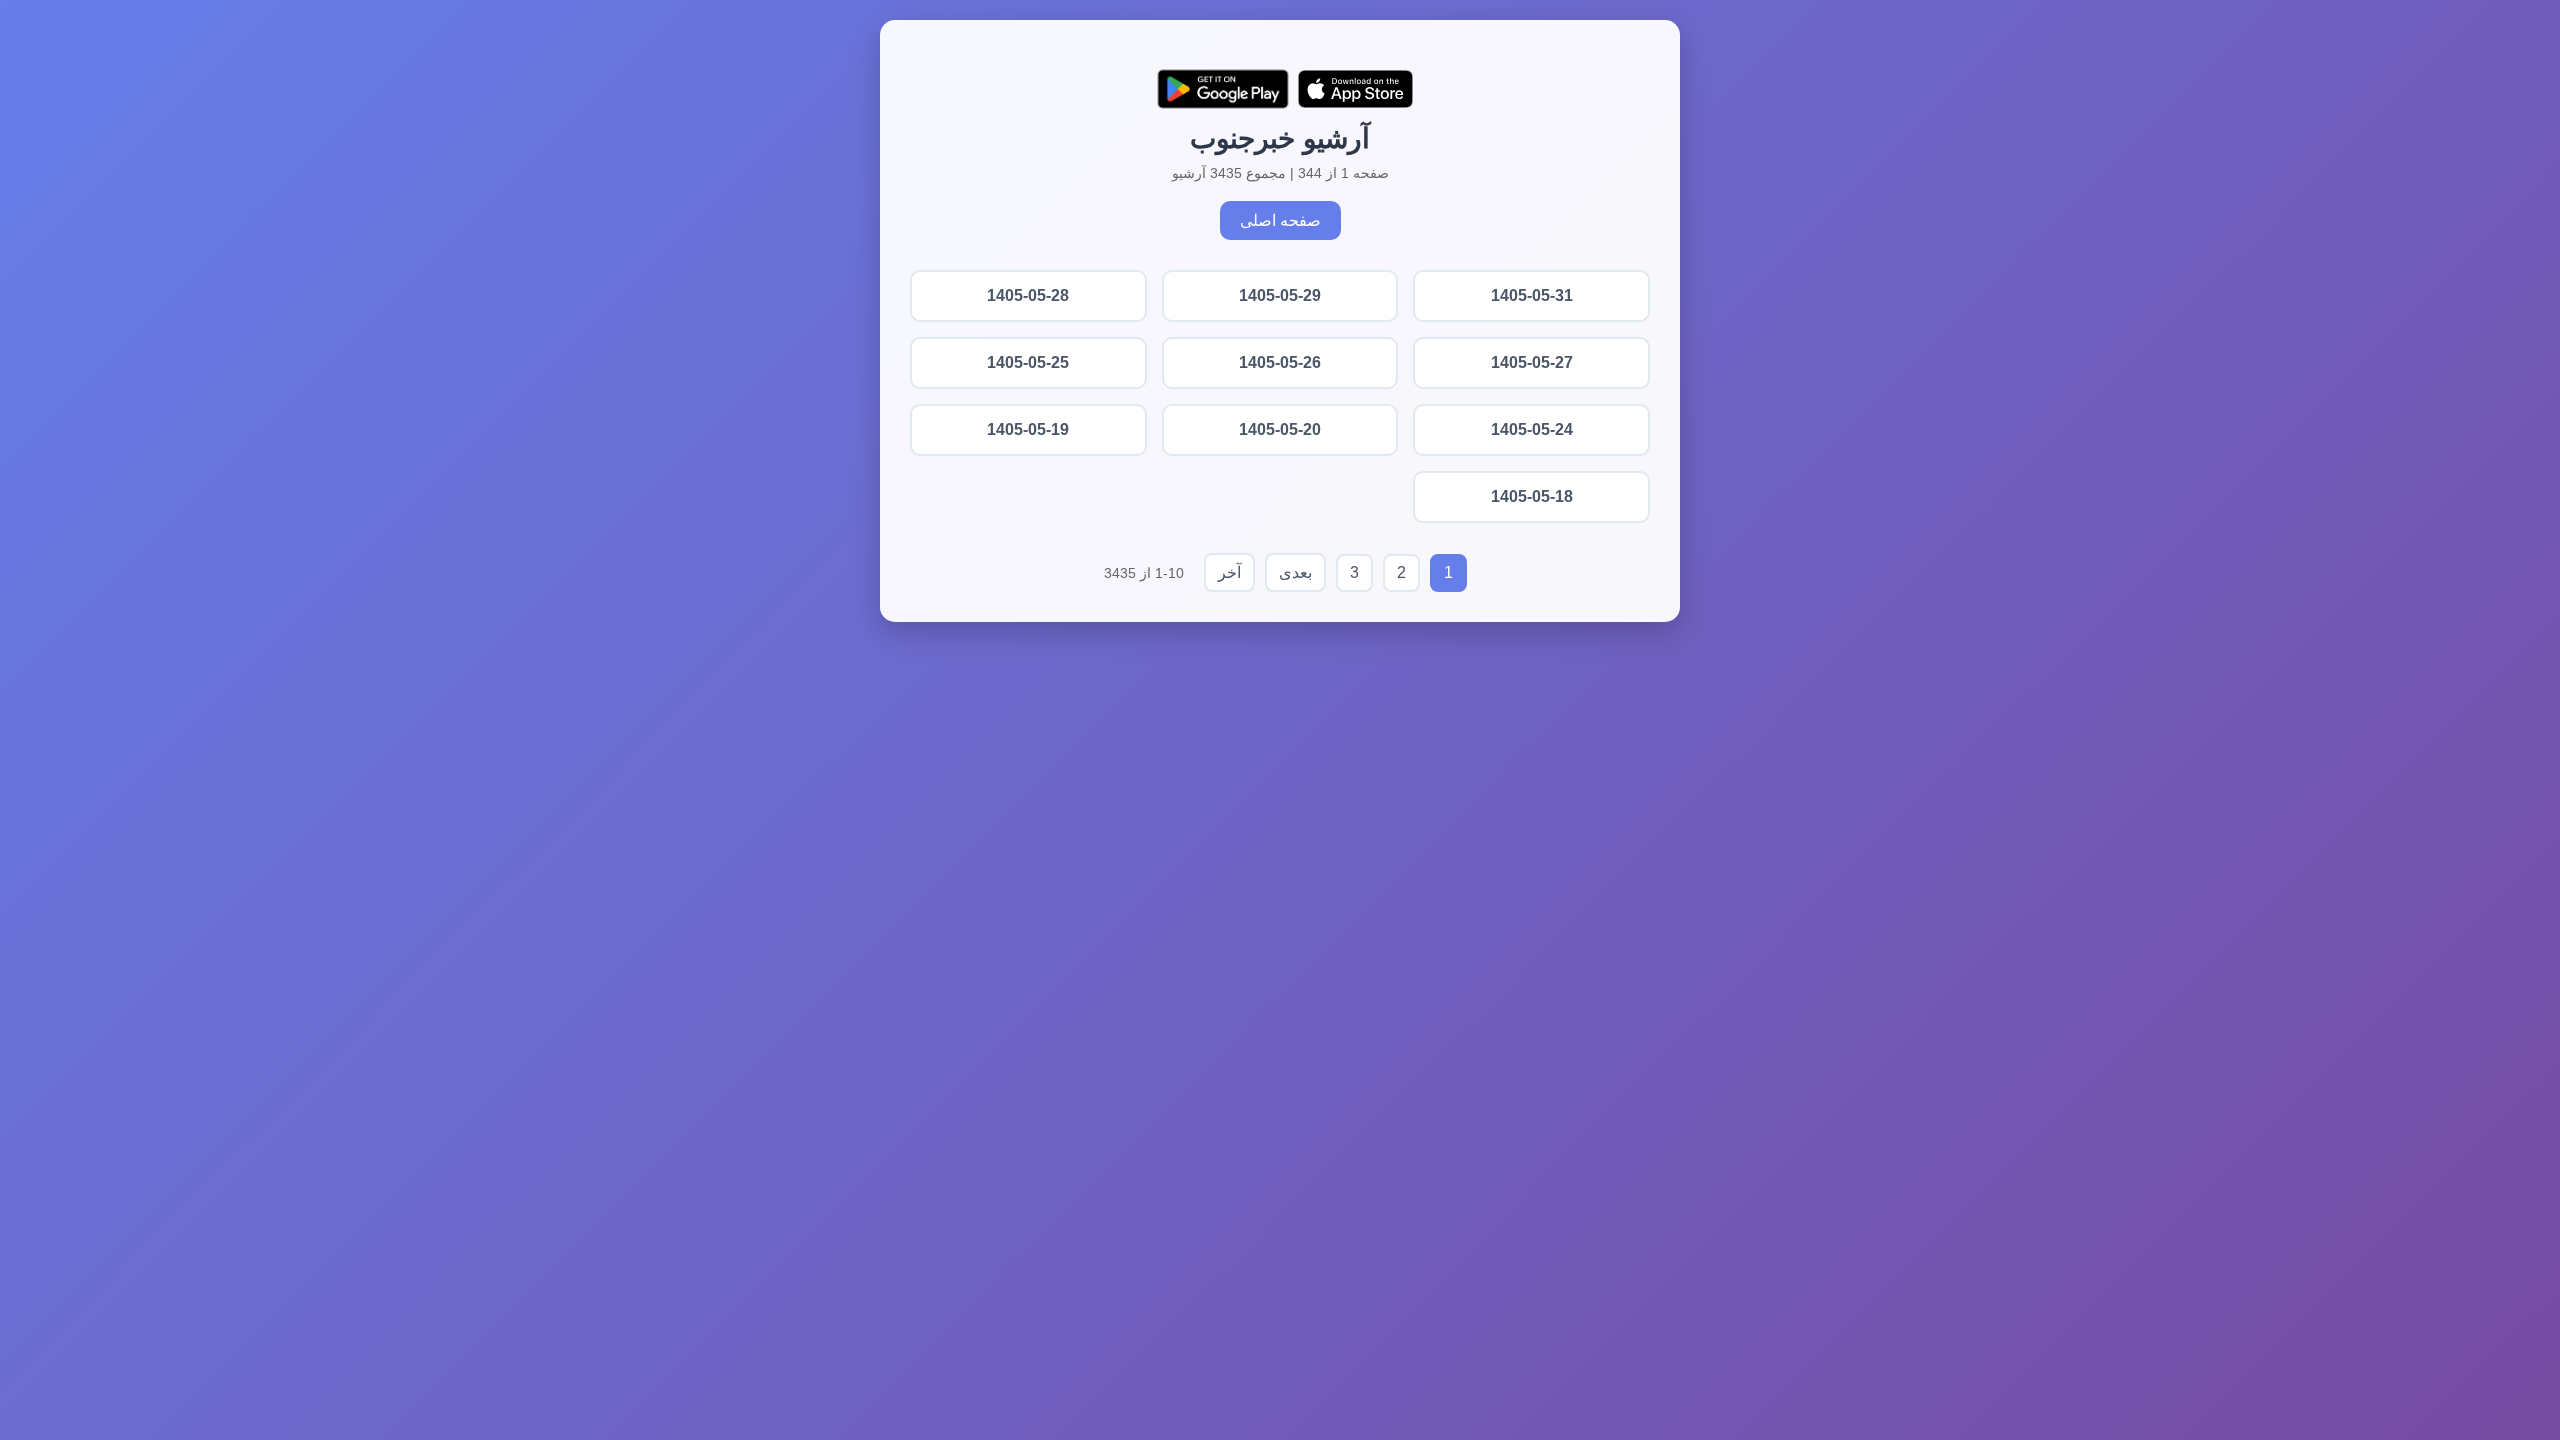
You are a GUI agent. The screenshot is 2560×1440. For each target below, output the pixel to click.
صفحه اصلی (1280, 220)
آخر (1229, 572)
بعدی (1295, 572)
